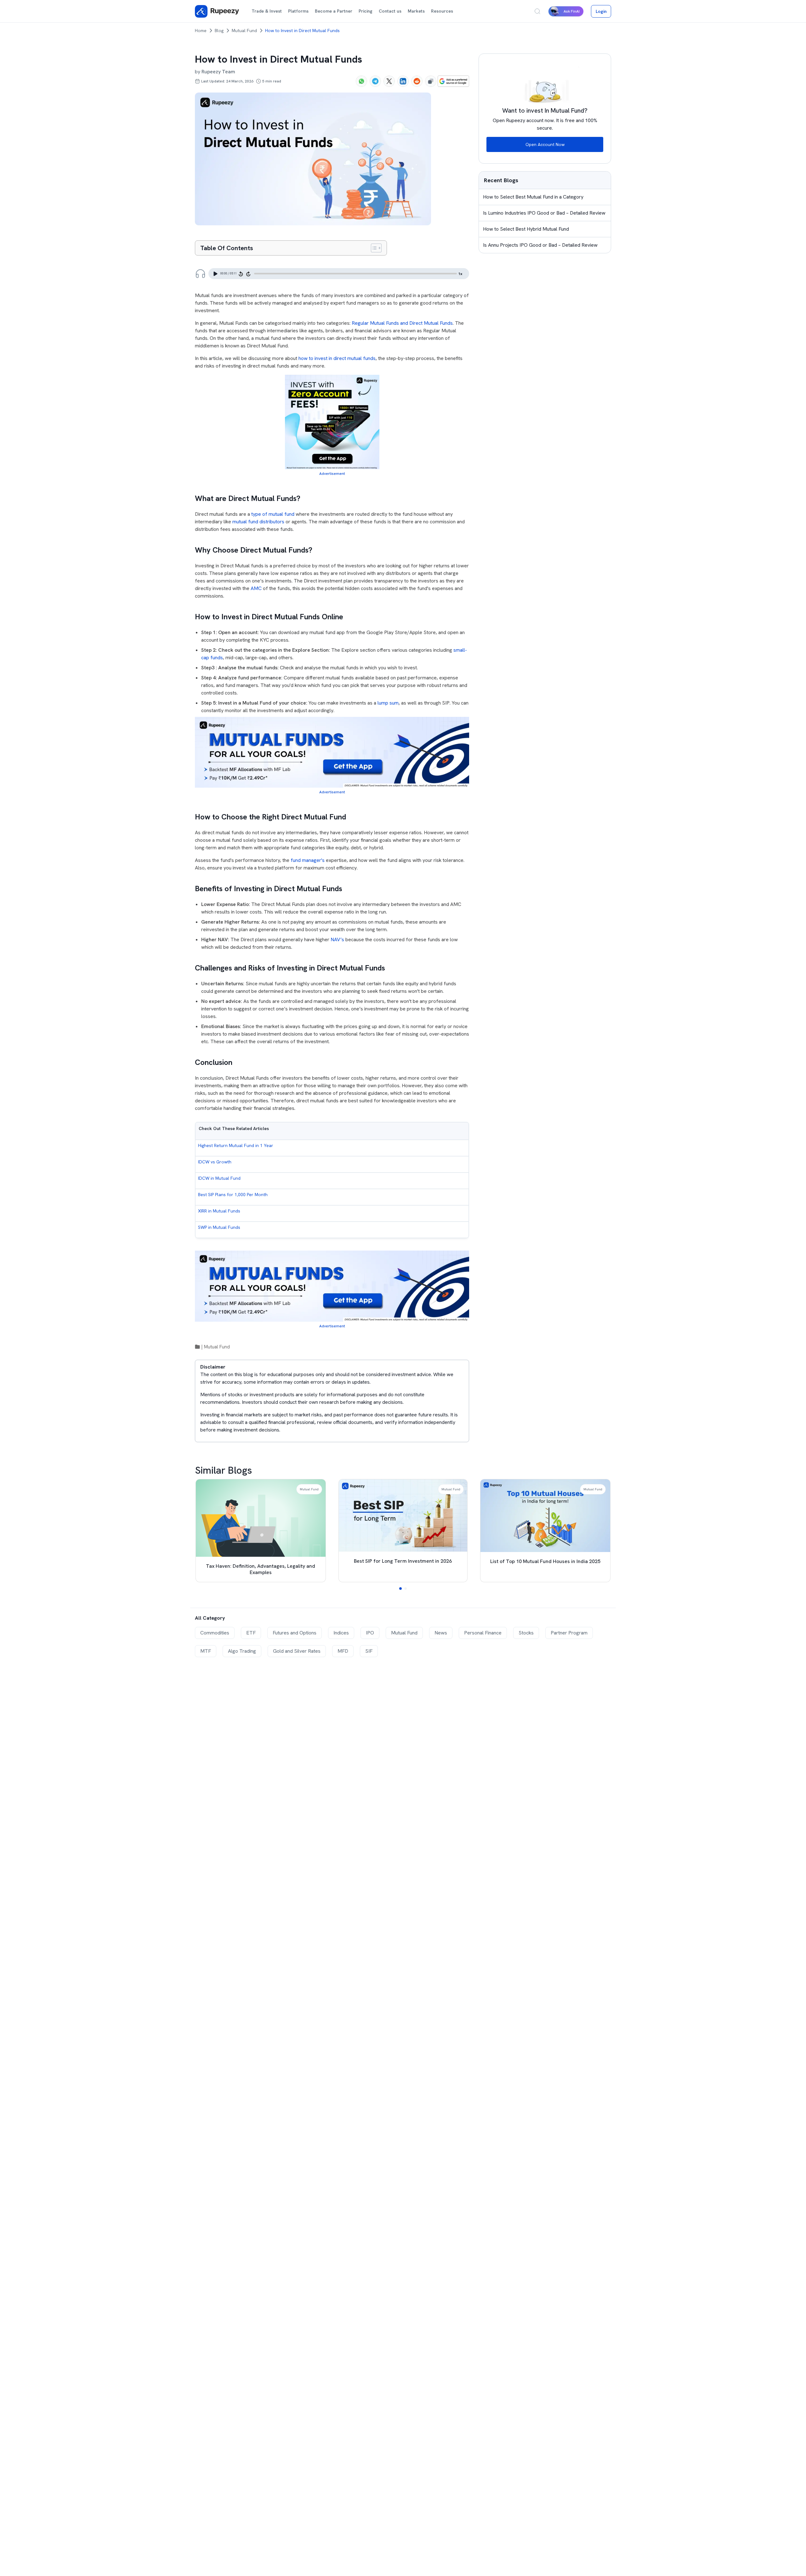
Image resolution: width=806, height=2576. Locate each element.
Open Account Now (545, 144)
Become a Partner (334, 11)
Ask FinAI (572, 11)
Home (201, 31)
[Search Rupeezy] (537, 11)
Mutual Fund (244, 31)
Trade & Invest (267, 11)
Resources (442, 11)
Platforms (298, 11)
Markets (416, 11)
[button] (400, 1589)
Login (601, 11)
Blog (219, 31)
